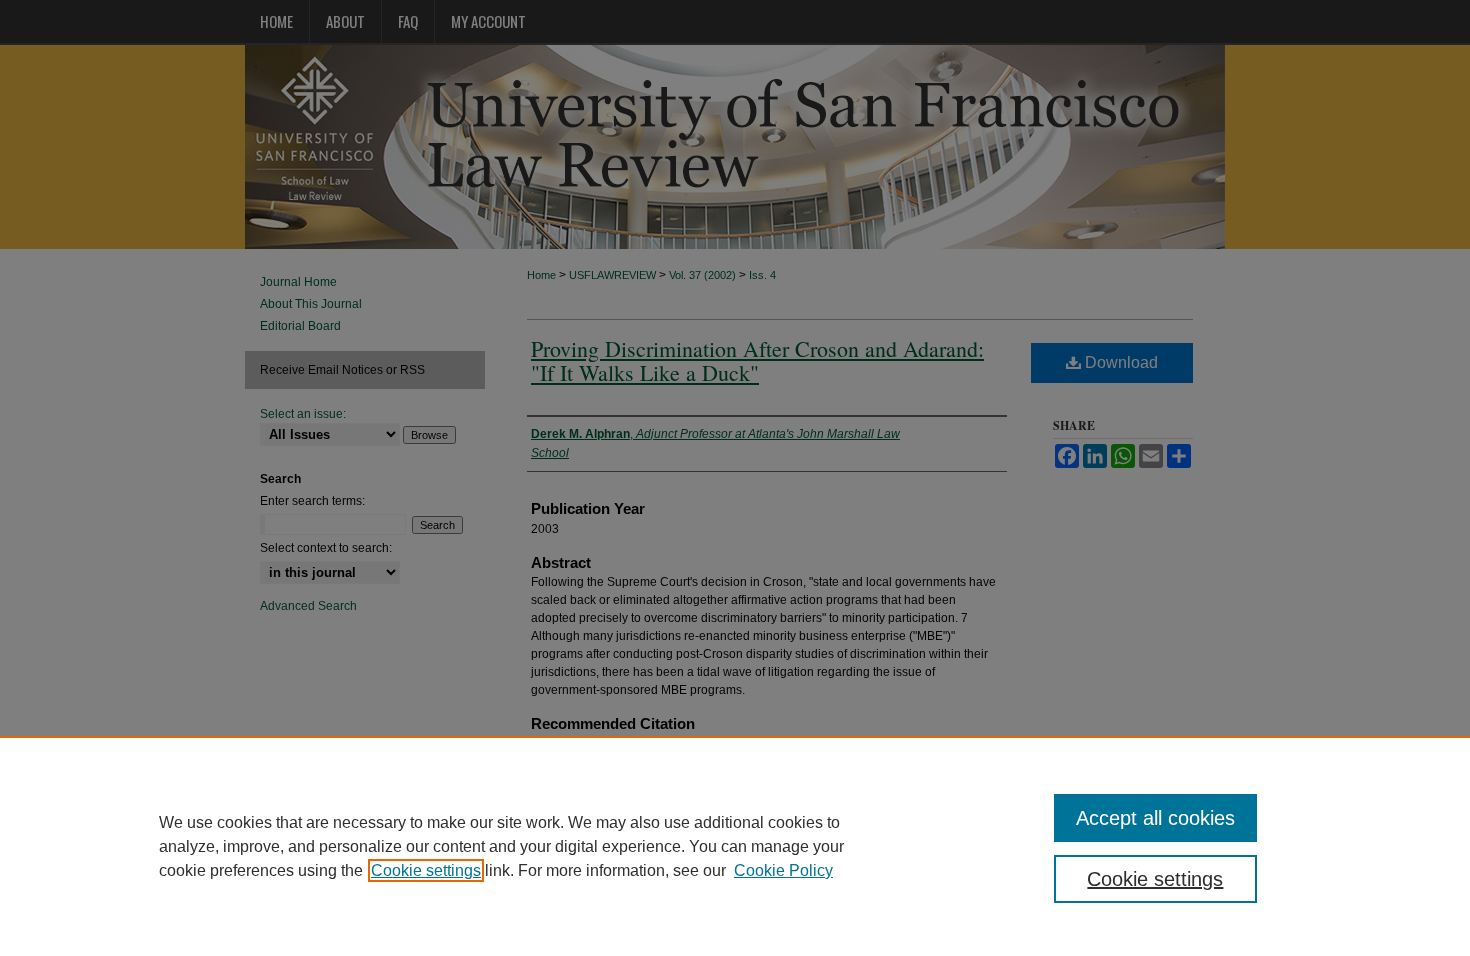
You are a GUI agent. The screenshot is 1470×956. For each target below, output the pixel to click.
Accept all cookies (1155, 818)
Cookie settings (426, 870)
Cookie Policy (783, 870)
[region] (735, 846)
